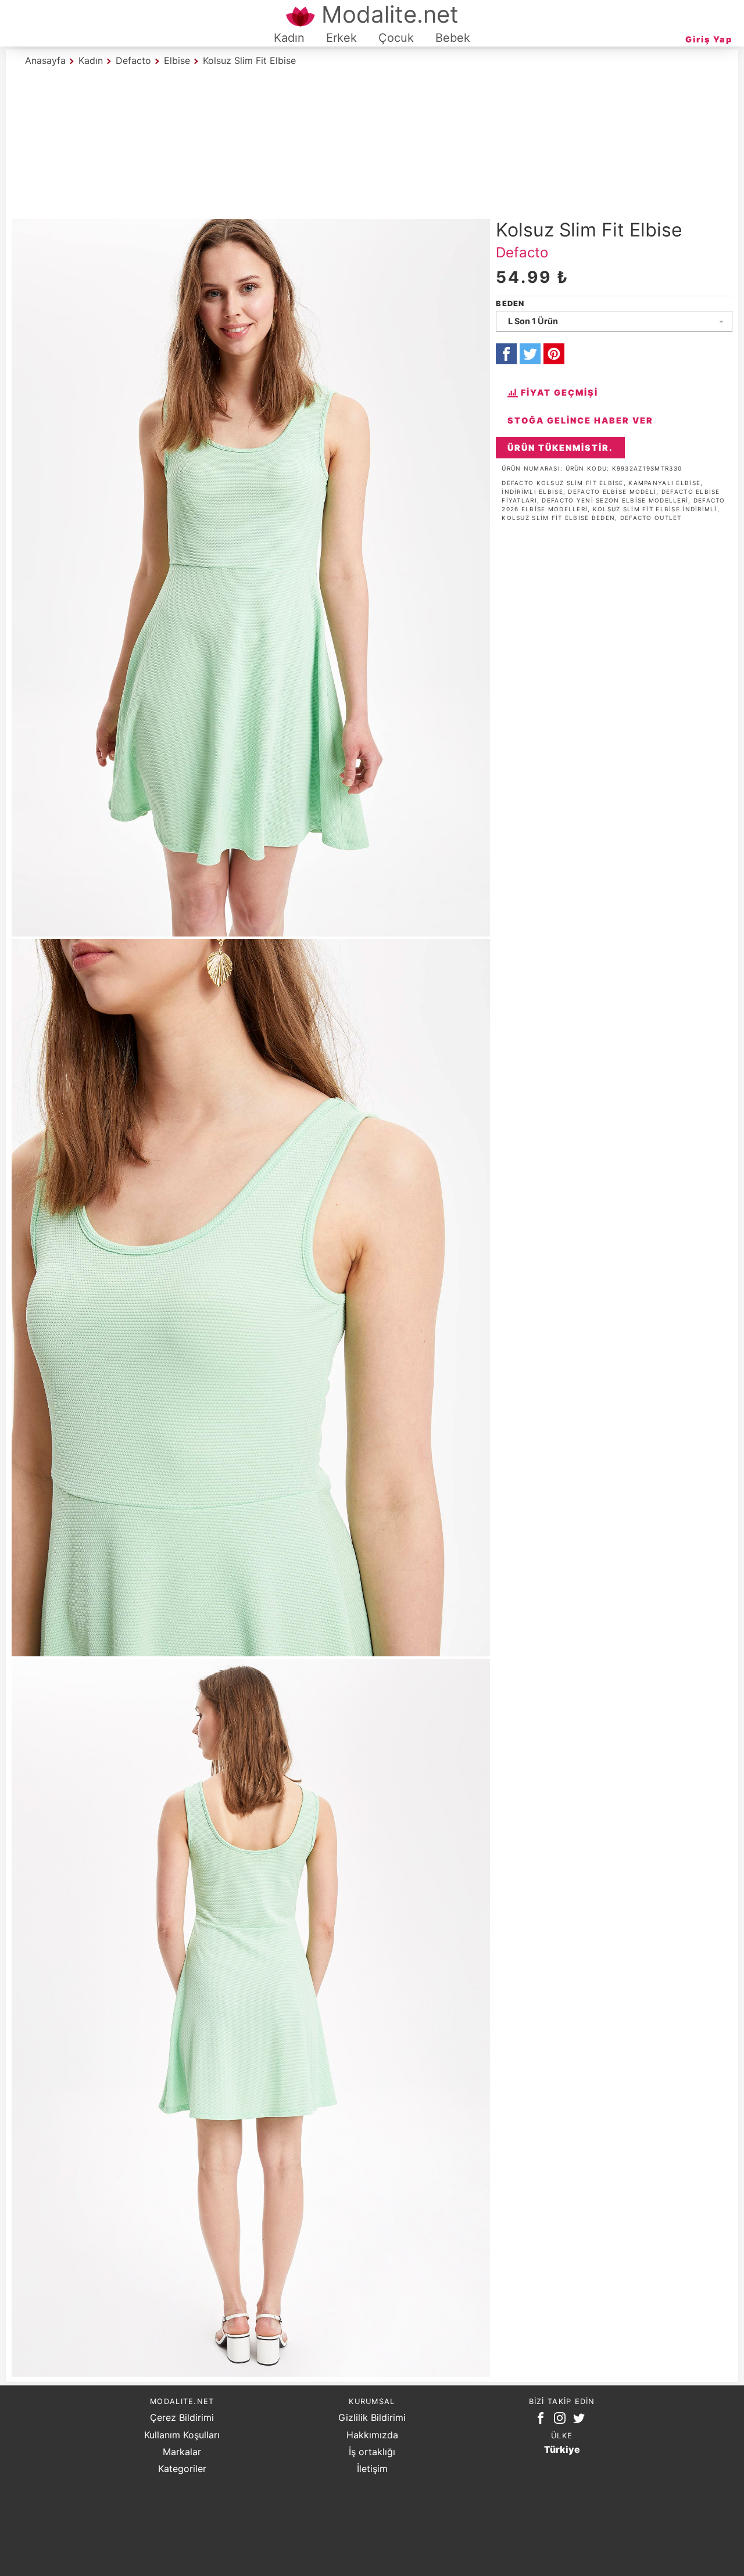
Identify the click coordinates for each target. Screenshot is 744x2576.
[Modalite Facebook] (543, 2420)
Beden (510, 304)
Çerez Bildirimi (182, 2417)
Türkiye (562, 2449)
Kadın (289, 38)
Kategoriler (182, 2469)
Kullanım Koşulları (182, 2435)
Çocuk (396, 38)
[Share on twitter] (530, 354)
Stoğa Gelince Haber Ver (580, 420)
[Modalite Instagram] (562, 2420)
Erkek (341, 38)
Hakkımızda (372, 2435)
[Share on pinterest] (554, 354)
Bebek (453, 38)
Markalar (182, 2452)
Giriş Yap (709, 39)
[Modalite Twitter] (581, 2420)
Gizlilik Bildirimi (372, 2417)
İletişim (372, 2469)
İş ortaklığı (372, 2452)
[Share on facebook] (506, 354)
